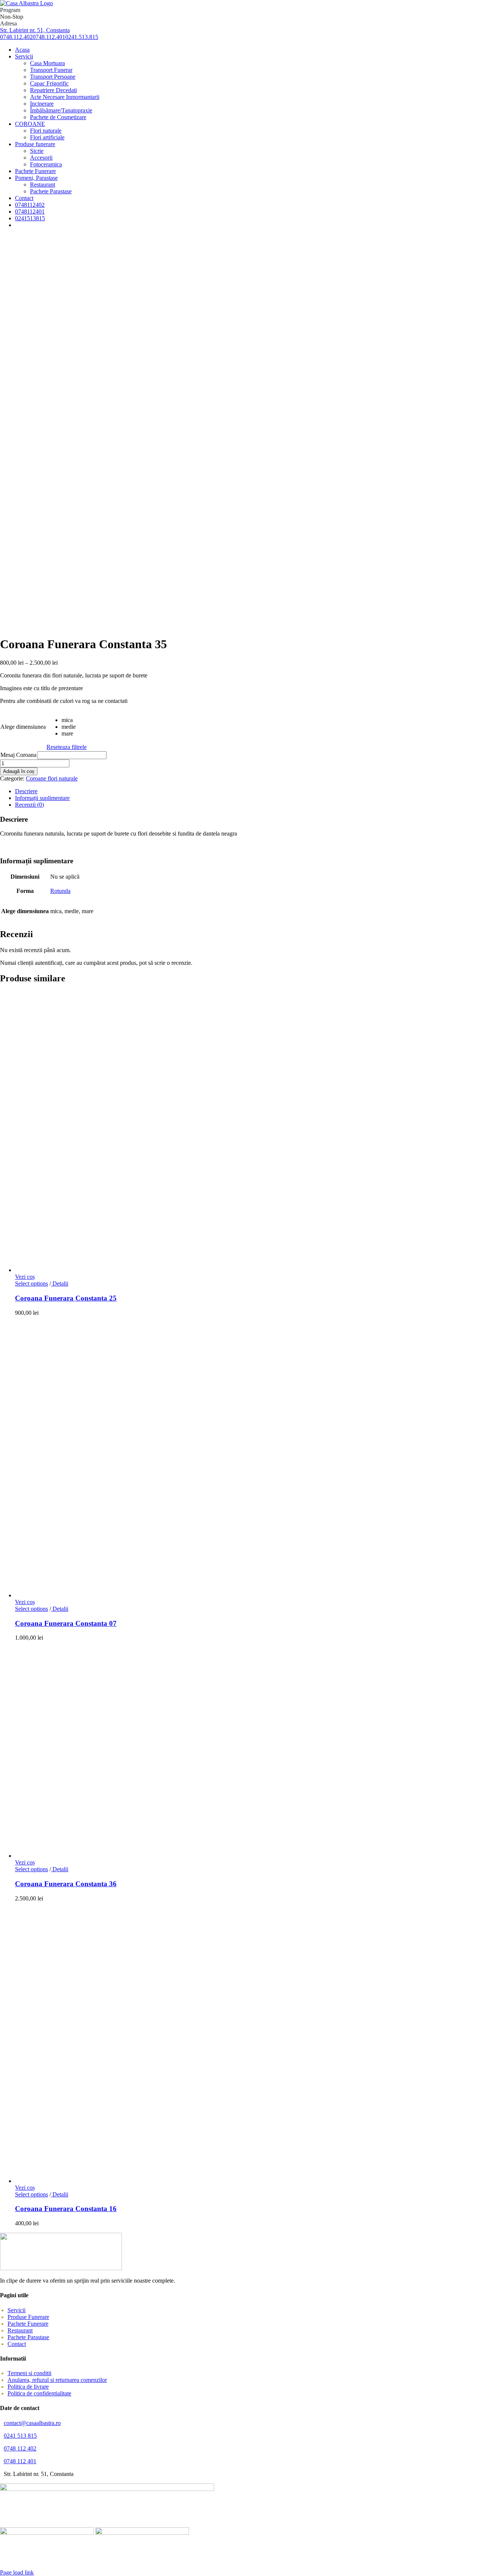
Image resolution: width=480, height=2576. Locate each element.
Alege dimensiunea (23, 727)
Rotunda (60, 891)
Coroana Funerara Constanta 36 (66, 1884)
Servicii (16, 2310)
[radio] (74, 720)
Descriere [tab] (26, 791)
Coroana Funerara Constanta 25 (66, 1298)
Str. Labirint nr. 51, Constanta (35, 30)
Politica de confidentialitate (39, 2393)
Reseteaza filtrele (67, 747)
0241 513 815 (20, 2436)
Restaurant (20, 2330)
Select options (31, 1284)
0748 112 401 (20, 2461)
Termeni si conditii (29, 2373)
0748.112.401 (49, 37)
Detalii (60, 1284)
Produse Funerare (28, 2317)
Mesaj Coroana (18, 755)
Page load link (17, 2572)
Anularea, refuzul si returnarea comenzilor (57, 2380)
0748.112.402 (16, 37)
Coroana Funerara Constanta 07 (66, 1623)
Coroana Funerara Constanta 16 (66, 2209)
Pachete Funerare (28, 2324)
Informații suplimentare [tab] (42, 798)
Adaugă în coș (19, 771)
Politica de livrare (28, 2387)
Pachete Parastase (28, 2337)
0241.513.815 (82, 37)
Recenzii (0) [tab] (29, 805)
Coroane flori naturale (52, 778)
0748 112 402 (20, 2448)
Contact (17, 2344)
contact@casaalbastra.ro (32, 2423)
